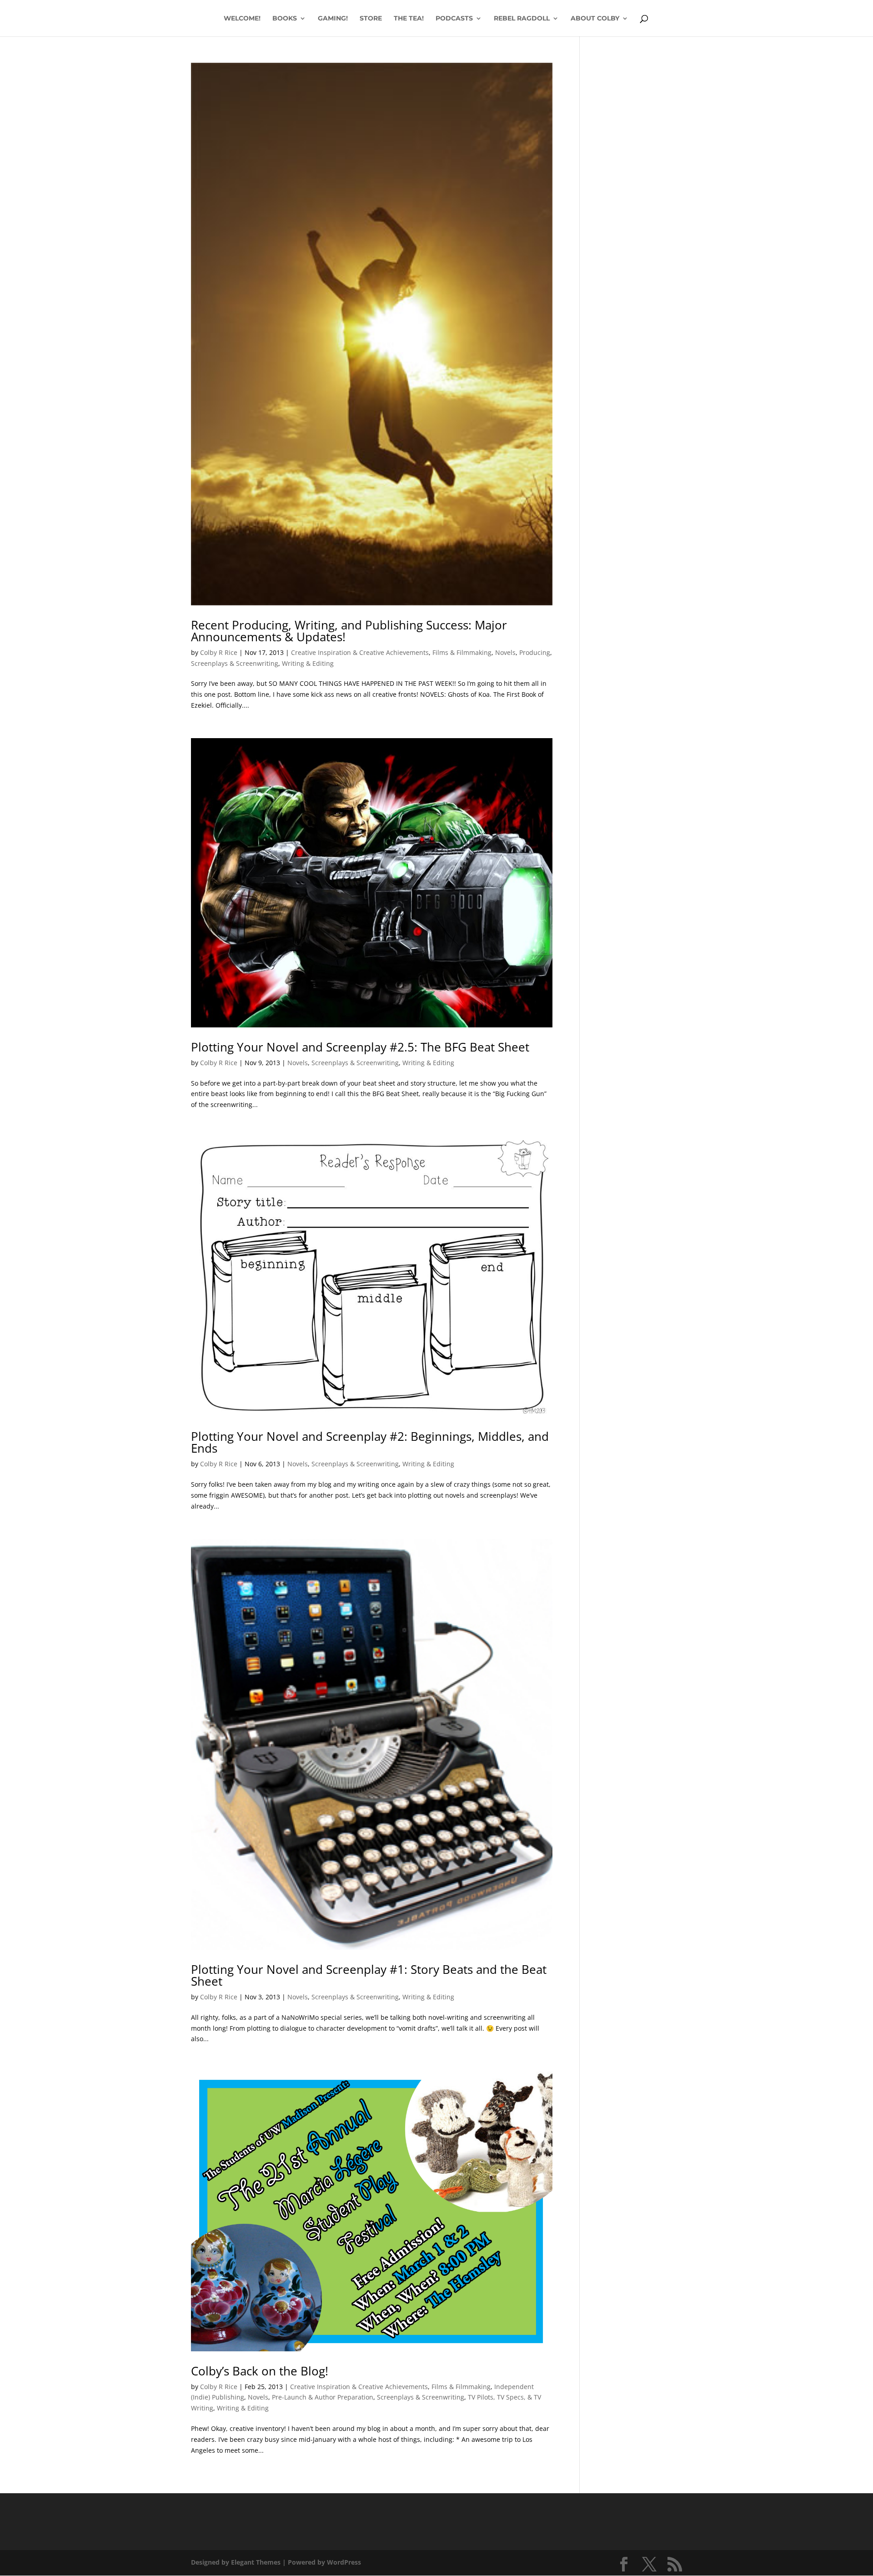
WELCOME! (242, 19)
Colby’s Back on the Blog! (260, 2371)
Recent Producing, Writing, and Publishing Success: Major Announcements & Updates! (349, 631)
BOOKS (285, 19)
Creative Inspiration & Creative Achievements (360, 652)
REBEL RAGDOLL (522, 19)
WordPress (344, 2562)
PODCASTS (454, 19)
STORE (371, 19)
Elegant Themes (256, 2562)
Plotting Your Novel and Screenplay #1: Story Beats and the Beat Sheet (369, 1975)
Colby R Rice (219, 652)
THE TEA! (409, 19)
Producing (535, 652)
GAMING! (333, 19)
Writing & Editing (308, 663)
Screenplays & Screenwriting (235, 663)
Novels (505, 652)
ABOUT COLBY (595, 19)
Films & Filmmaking (462, 652)
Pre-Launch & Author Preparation (323, 2397)
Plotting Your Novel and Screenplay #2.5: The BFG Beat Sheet (360, 1047)
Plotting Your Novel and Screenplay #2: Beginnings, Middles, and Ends (370, 1442)
